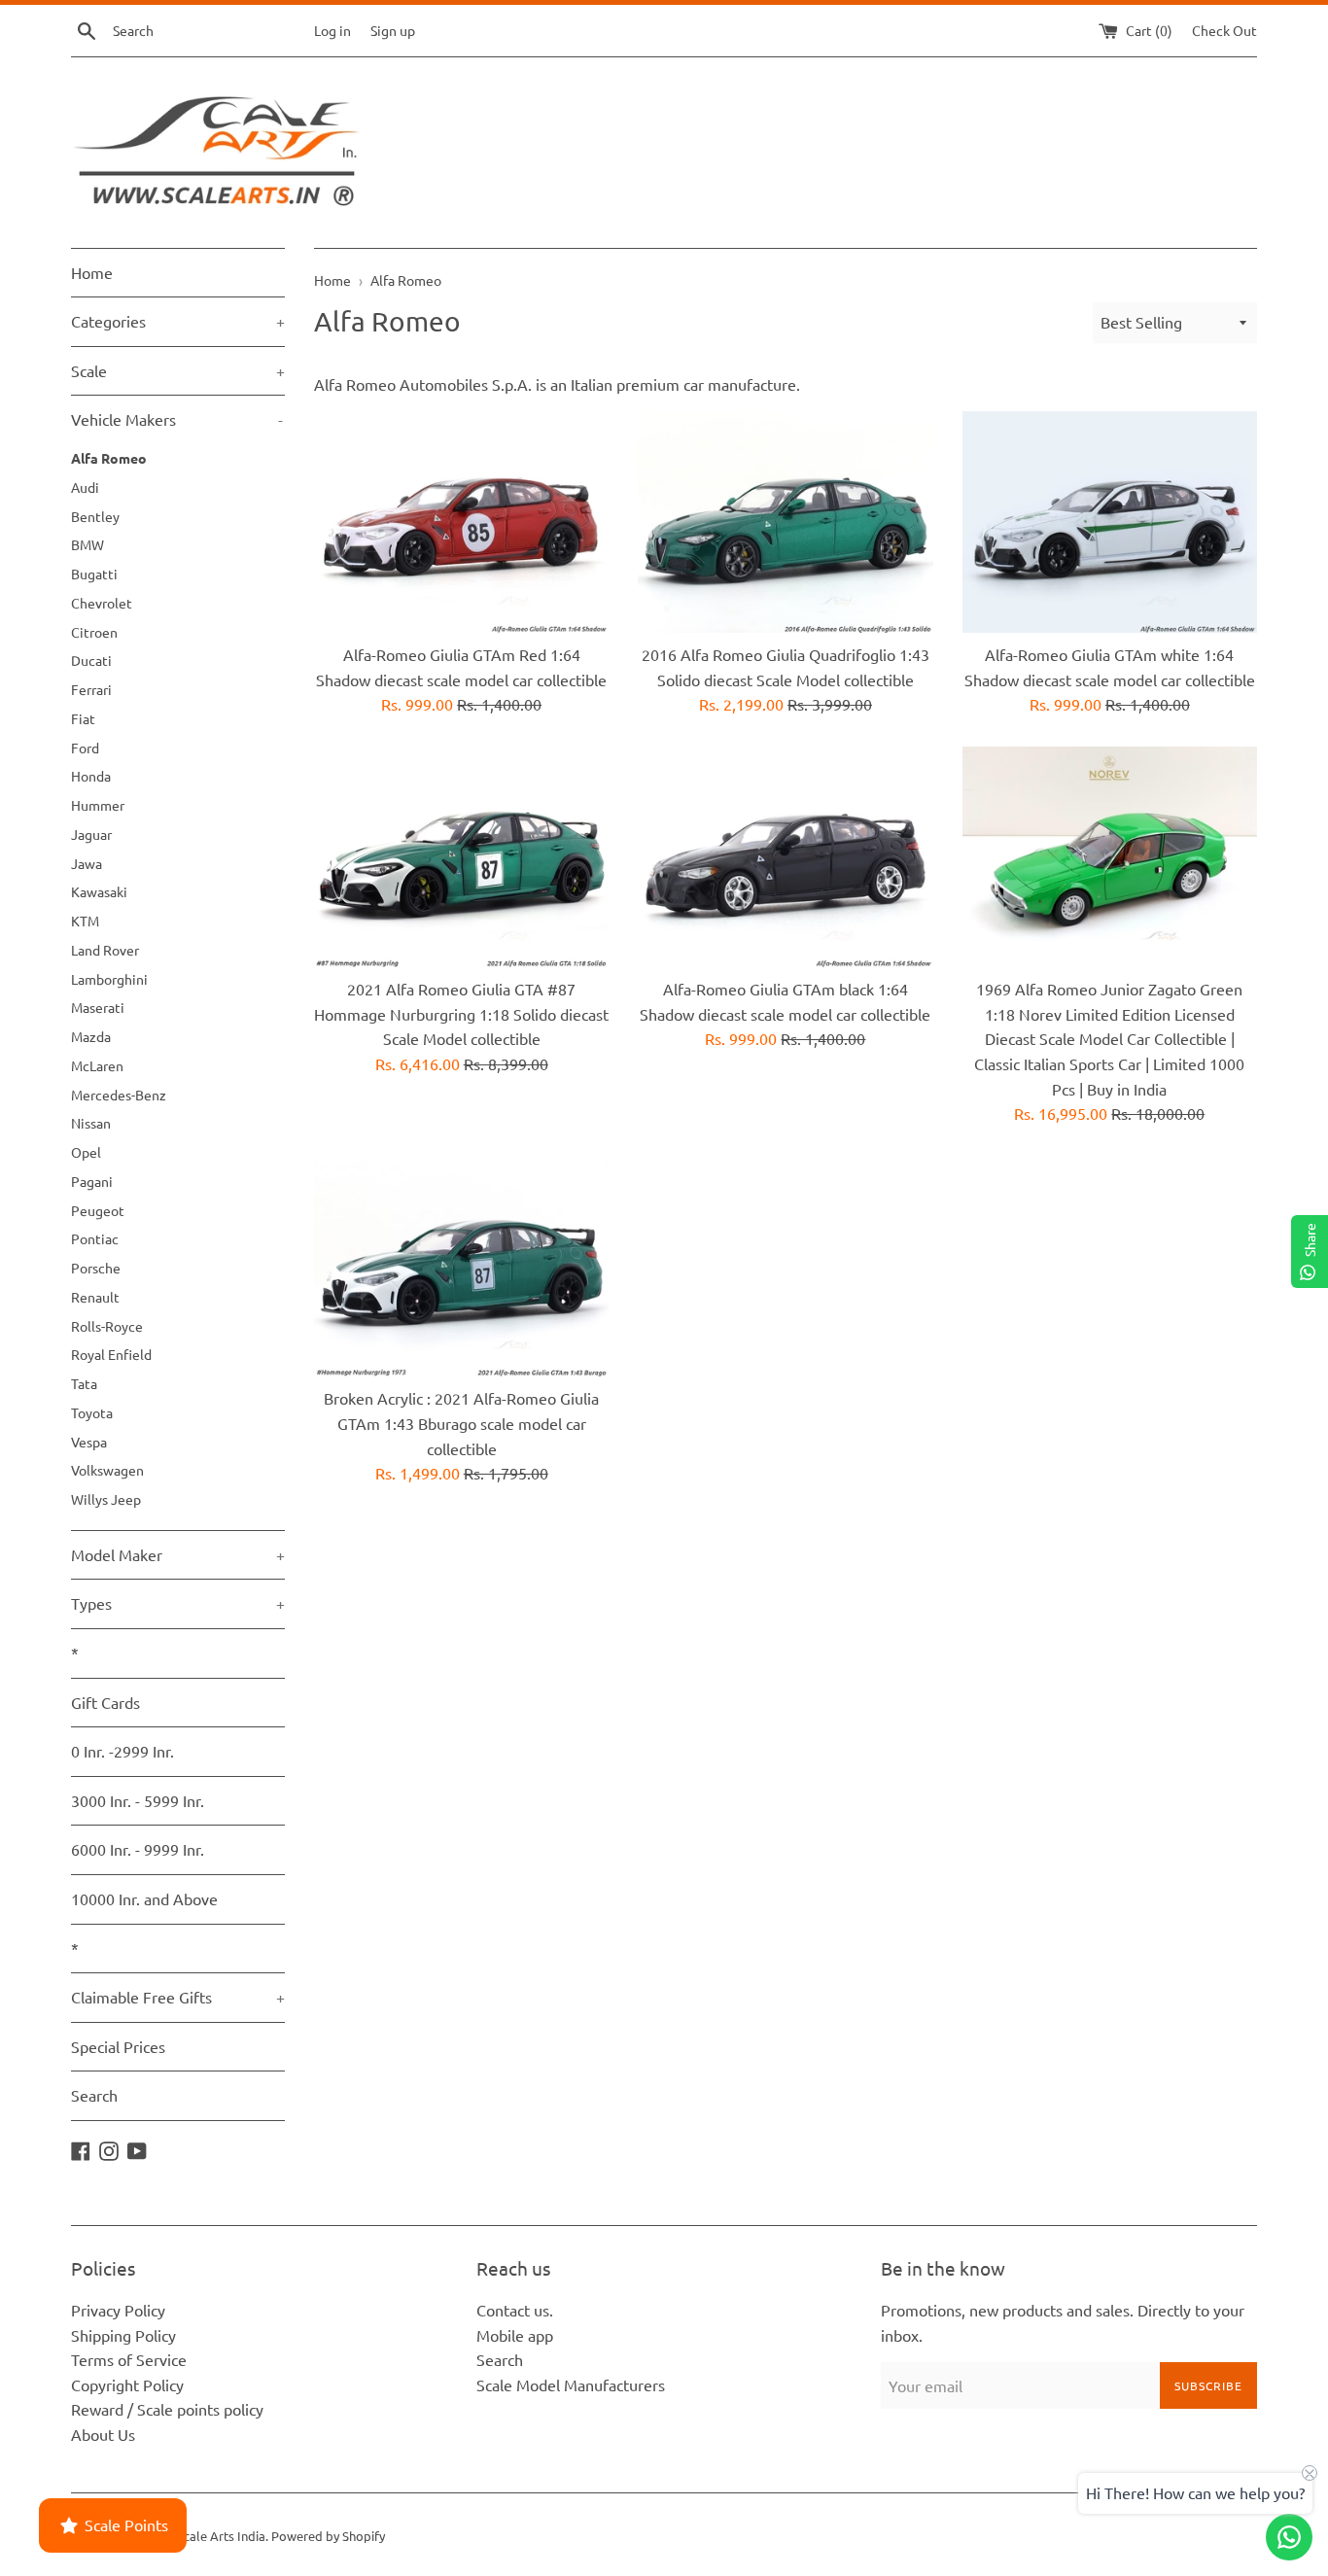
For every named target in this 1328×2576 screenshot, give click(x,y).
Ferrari (91, 689)
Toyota (92, 1412)
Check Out (1224, 30)
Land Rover (105, 950)
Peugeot (98, 1210)
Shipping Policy (123, 2335)
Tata (84, 1383)
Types (178, 1603)
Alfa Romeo (109, 458)
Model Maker (178, 1554)
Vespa (89, 1442)
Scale (178, 370)
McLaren (97, 1065)
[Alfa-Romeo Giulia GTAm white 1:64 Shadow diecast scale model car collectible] (1110, 522)
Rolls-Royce (107, 1326)
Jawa (87, 863)
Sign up (393, 30)
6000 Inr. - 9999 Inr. (138, 1849)
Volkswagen (107, 1470)
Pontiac (95, 1238)
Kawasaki (99, 891)
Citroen (94, 632)
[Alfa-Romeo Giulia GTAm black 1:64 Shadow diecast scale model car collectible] (785, 857)
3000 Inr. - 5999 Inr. (138, 1800)
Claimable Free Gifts (178, 1997)
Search (94, 2095)
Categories (178, 321)
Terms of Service (129, 2359)
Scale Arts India (221, 2536)
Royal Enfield (111, 1354)
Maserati (98, 1007)
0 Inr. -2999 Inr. (122, 1751)
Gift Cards (105, 1702)
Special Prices (118, 2046)
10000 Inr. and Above (144, 1898)
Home (92, 272)
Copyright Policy (127, 2385)
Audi (85, 487)
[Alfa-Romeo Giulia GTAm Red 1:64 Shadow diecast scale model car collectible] (461, 522)
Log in (332, 30)
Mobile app (515, 2335)
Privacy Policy (118, 2310)
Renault (95, 1297)
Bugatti (94, 574)
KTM (85, 921)
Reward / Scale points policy (167, 2409)
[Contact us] (1289, 2537)
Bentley (95, 516)
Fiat (83, 718)
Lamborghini (109, 979)
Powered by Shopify (328, 2536)
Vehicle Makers (177, 419)
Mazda (91, 1036)
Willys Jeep (106, 1499)
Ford (85, 748)
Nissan (91, 1123)
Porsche (96, 1268)
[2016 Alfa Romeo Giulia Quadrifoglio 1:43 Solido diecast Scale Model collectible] (785, 522)
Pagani (92, 1181)
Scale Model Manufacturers (571, 2385)
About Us (103, 2434)
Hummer (98, 805)
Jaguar (91, 834)
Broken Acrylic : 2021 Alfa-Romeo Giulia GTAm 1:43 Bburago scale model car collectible (461, 1423)
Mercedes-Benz (119, 1095)
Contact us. (515, 2310)
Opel (86, 1152)
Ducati (91, 660)
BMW (87, 544)
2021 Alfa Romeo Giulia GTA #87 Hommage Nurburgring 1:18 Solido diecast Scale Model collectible (461, 1013)
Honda (91, 776)
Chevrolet (102, 603)
